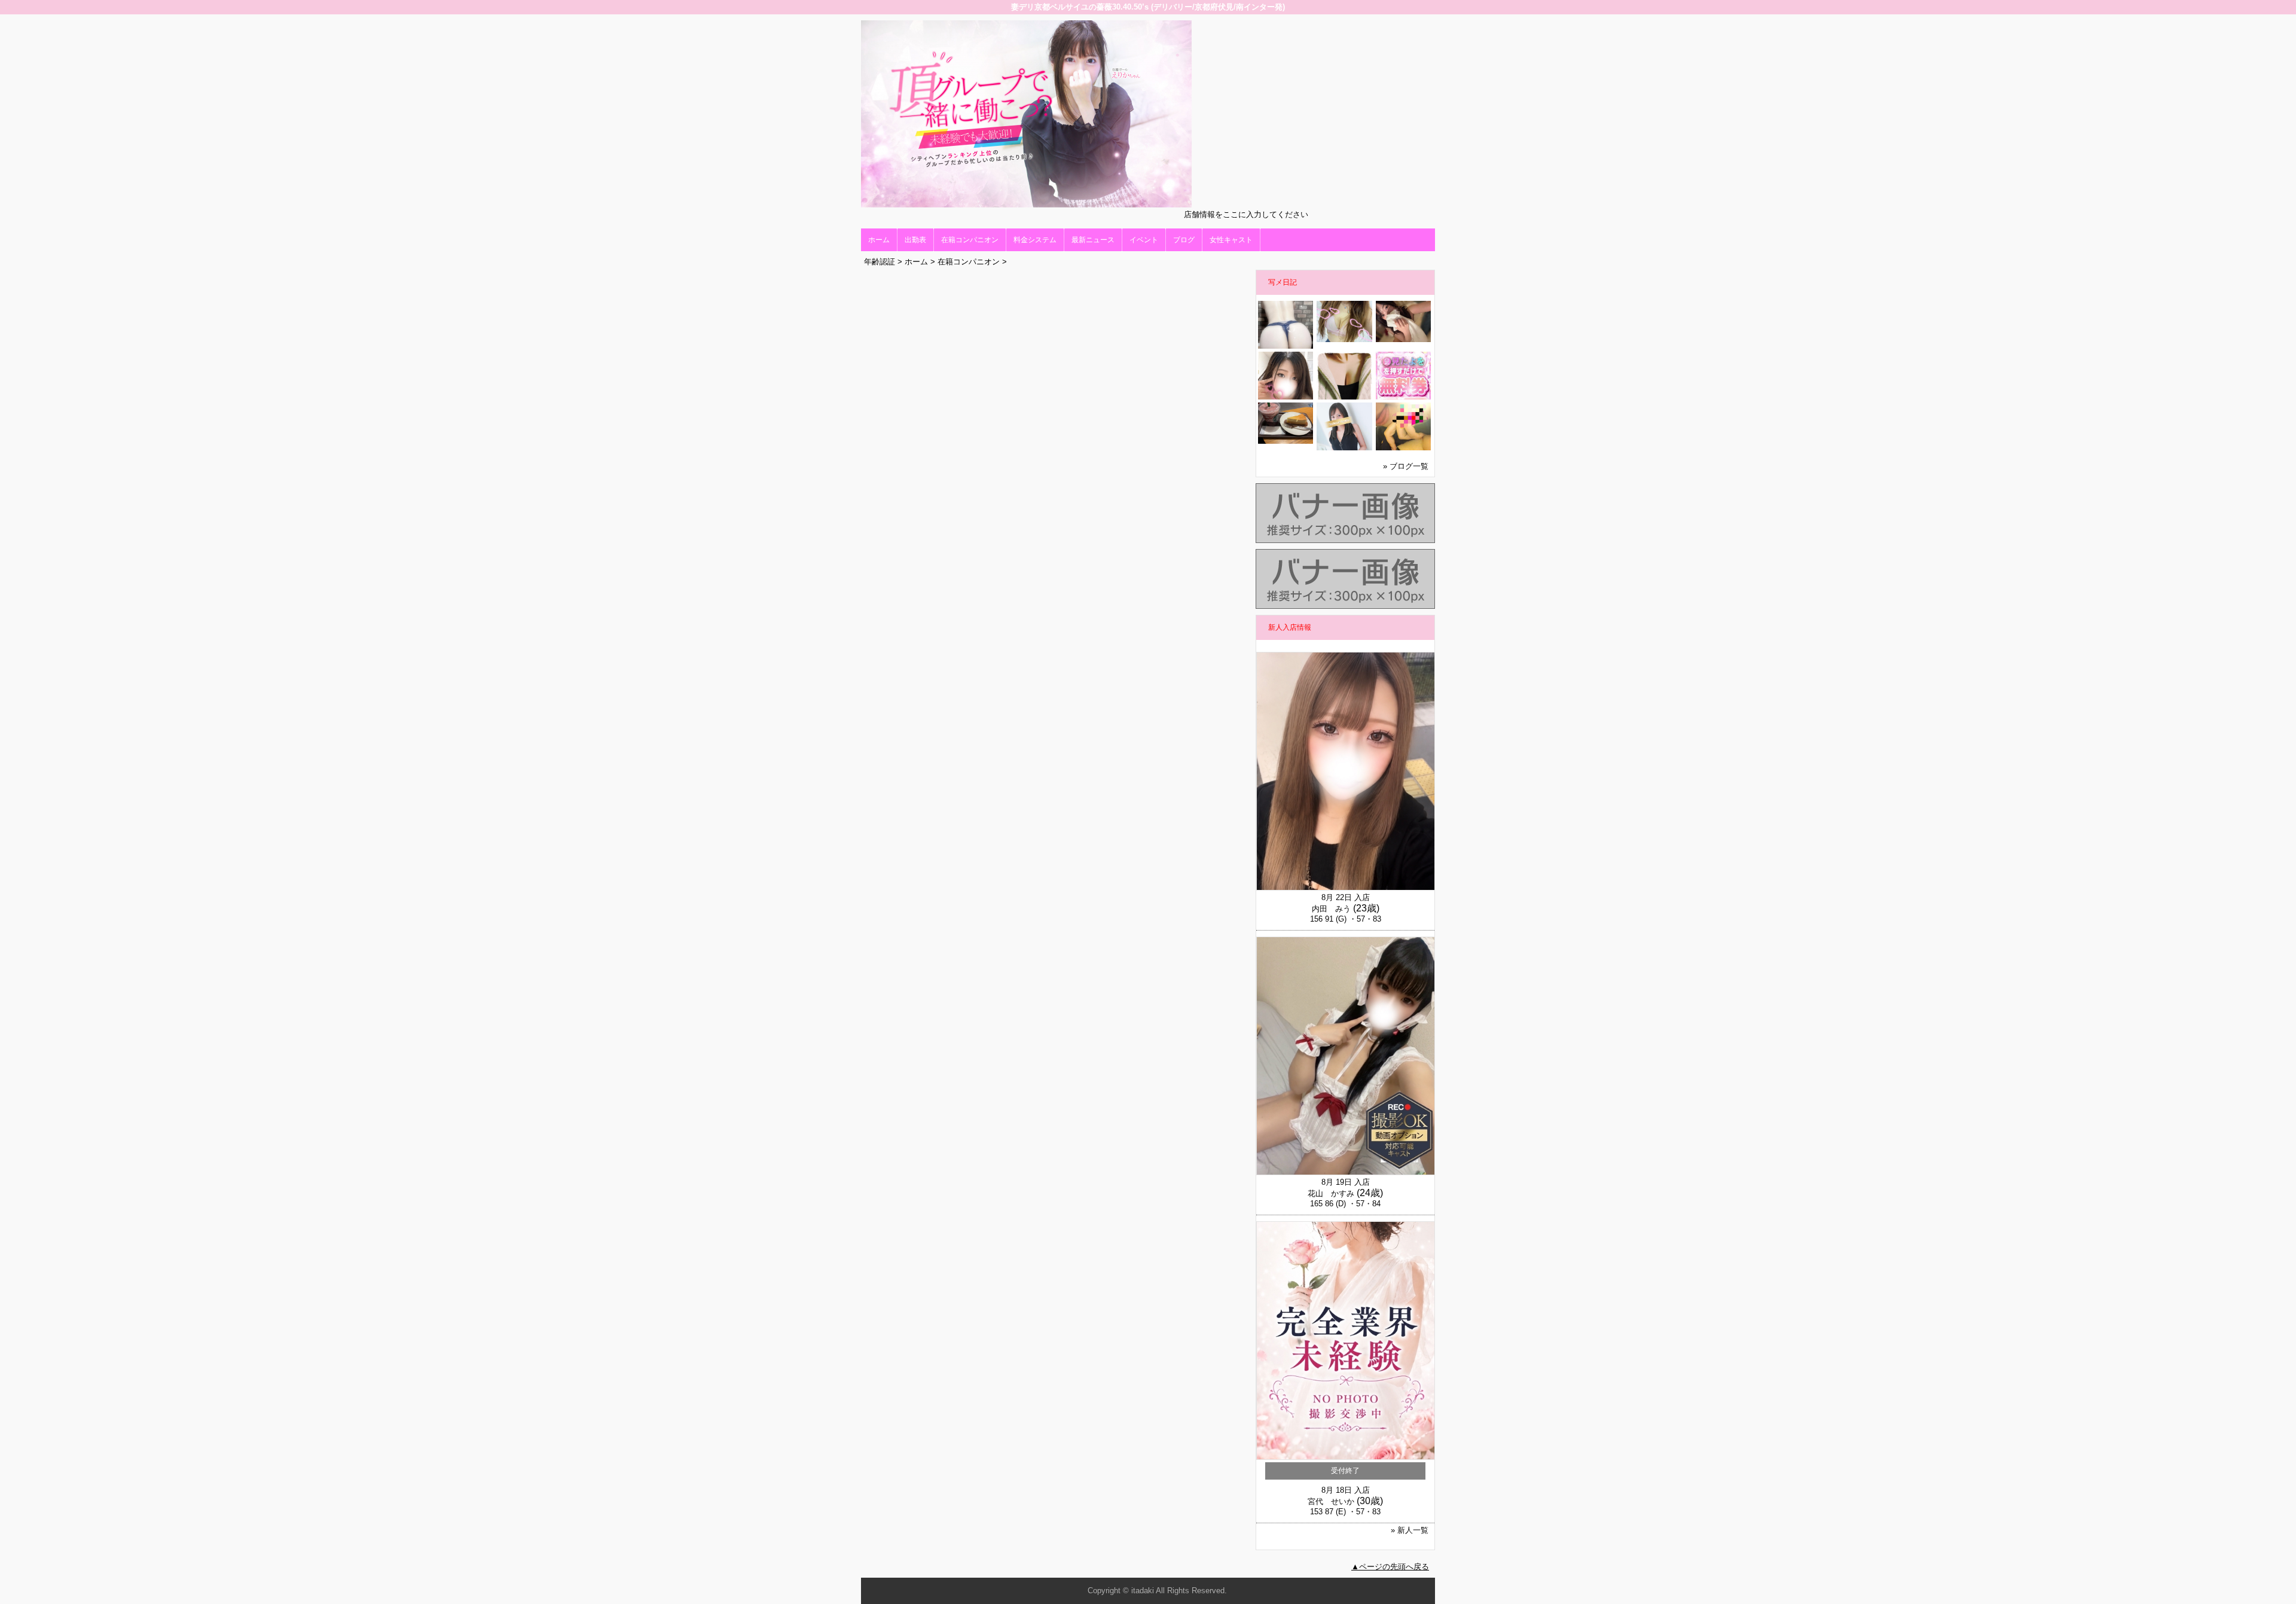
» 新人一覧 (1410, 1530)
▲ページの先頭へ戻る (1390, 1567)
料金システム (1035, 240)
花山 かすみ (1331, 1193)
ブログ (1184, 240)
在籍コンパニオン (970, 240)
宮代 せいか (1331, 1501)
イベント (1144, 240)
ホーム (879, 240)
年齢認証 (880, 262)
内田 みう (1331, 909)
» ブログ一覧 (1406, 466)
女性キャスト (1231, 240)
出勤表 (915, 240)
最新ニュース (1093, 240)
